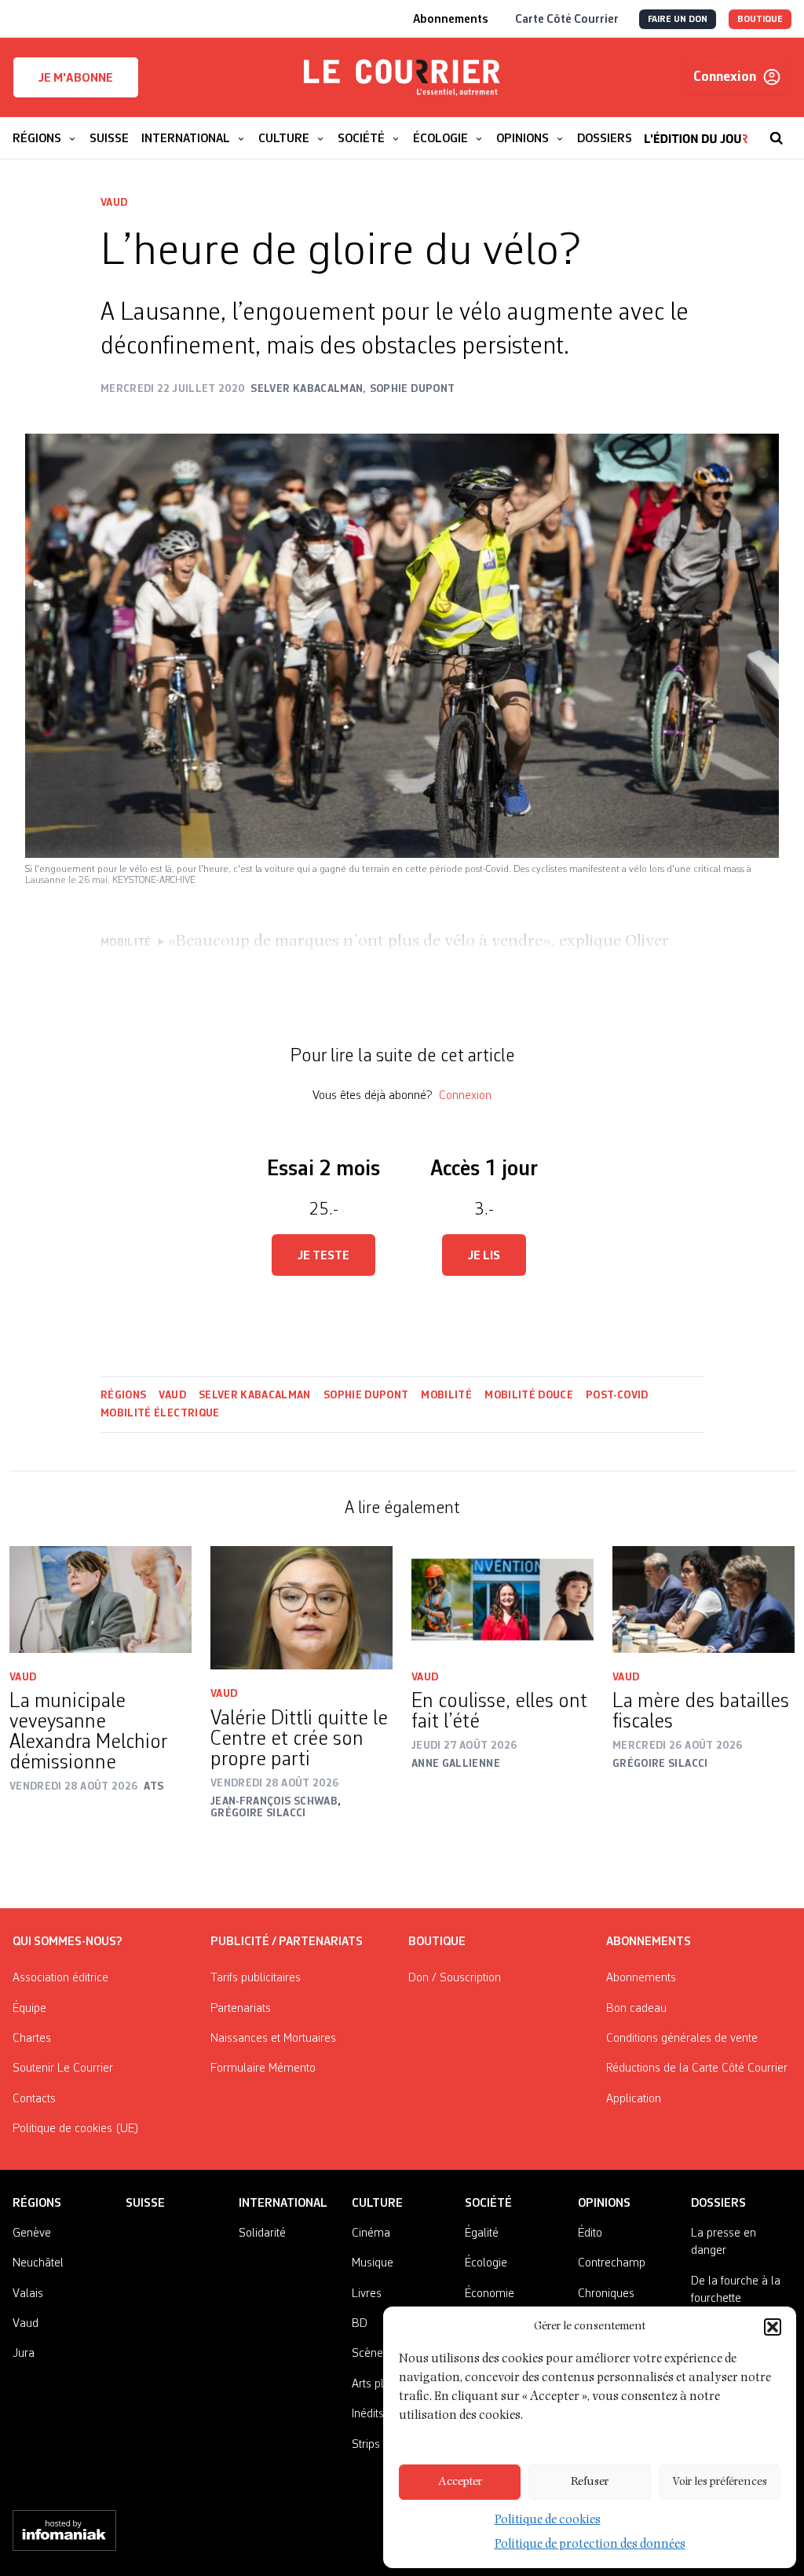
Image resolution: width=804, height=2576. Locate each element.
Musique (373, 2263)
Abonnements (641, 1978)
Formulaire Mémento (263, 2068)
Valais (28, 2294)
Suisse (145, 2204)
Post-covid (617, 1395)
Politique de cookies (548, 2521)
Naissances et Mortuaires (273, 2039)
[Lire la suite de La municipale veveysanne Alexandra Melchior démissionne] (100, 1599)
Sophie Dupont (366, 1395)
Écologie (486, 2263)
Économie (490, 2294)
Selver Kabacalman (255, 1395)
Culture (377, 2204)
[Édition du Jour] (696, 130)
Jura (24, 2354)
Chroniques (606, 2294)
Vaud (114, 203)
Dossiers (718, 2204)
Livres (367, 2294)
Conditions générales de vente (682, 2039)
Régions (123, 1395)
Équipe (29, 2009)
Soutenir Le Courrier (63, 2068)
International (283, 2204)
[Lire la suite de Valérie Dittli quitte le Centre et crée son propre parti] (301, 1608)
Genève (32, 2233)
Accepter (460, 2482)
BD (360, 2324)
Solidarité (262, 2233)
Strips (366, 2445)
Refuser (590, 2482)
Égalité (482, 2233)
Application (634, 2099)
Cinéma (371, 2233)
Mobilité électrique (160, 1413)
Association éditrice (60, 1978)
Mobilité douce (529, 1395)
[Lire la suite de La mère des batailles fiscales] (703, 1599)
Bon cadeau (636, 2009)
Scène (367, 2354)
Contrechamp (612, 2263)
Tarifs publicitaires (256, 1978)
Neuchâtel (38, 2263)
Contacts (34, 2099)
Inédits (368, 2414)
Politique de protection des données (590, 2545)
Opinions (604, 2204)
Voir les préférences (720, 2482)
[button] (773, 2327)
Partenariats (241, 2009)
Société (488, 2204)
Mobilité (446, 1395)
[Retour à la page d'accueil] (402, 78)
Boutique (437, 1942)
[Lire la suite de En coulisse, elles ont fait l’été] (502, 1599)
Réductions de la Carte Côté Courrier (697, 2068)
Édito (590, 2233)
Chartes (32, 2039)
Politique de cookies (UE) (76, 2129)
